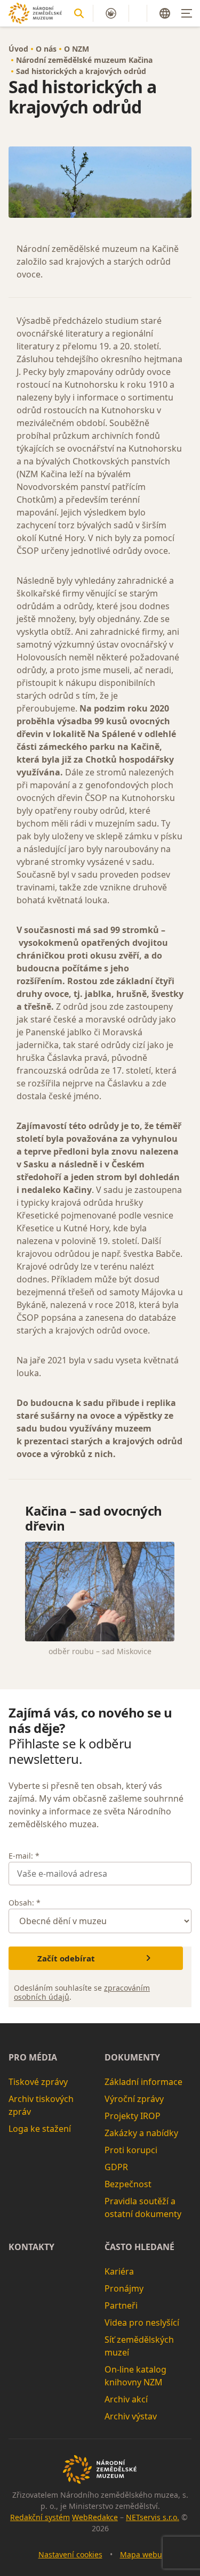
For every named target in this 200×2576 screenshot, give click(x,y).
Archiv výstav (131, 2416)
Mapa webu (141, 2554)
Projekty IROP (133, 2116)
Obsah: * (25, 1903)
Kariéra (119, 2271)
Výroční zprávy (134, 2099)
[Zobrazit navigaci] (187, 13)
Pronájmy (124, 2288)
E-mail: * (24, 1856)
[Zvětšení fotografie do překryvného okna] (100, 182)
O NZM (77, 49)
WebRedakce (95, 2517)
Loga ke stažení (40, 2129)
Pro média (33, 2057)
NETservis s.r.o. (153, 2517)
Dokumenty (132, 2057)
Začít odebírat (66, 1958)
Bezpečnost (128, 2184)
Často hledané (139, 2247)
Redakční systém (40, 2517)
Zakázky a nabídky (141, 2133)
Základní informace (143, 2082)
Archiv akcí (126, 2399)
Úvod (18, 49)
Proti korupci (131, 2150)
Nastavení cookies (70, 2554)
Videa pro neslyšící (142, 2323)
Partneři (121, 2305)
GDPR (116, 2167)
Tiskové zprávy (38, 2082)
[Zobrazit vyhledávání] (79, 13)
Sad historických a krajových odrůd (81, 71)
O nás (46, 49)
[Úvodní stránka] (35, 13)
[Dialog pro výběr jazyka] (165, 13)
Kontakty (31, 2247)
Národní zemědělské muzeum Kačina (84, 60)
